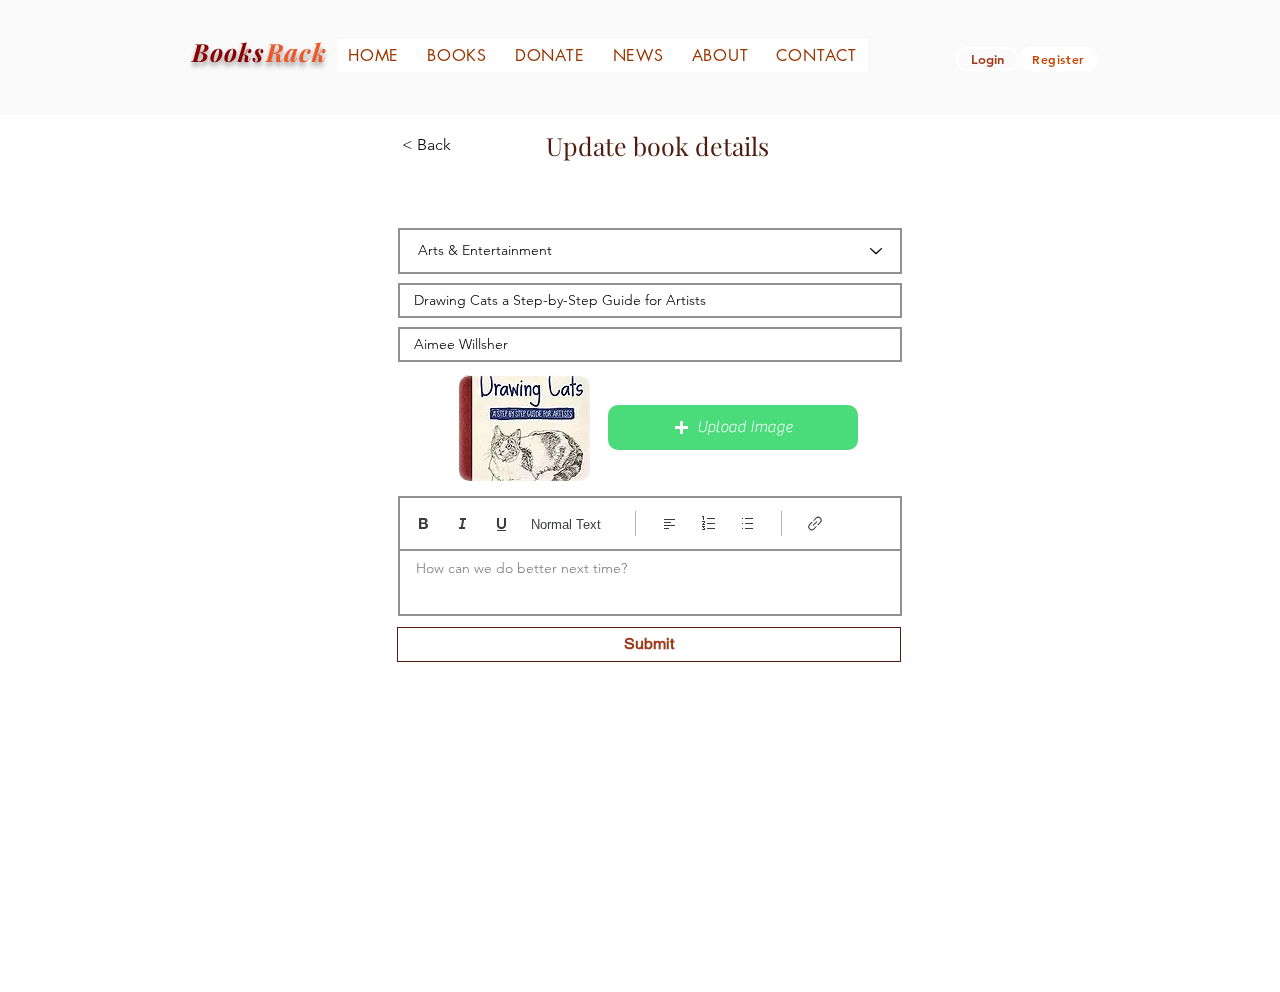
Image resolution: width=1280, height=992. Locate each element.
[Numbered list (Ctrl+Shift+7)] (708, 523)
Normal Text (566, 524)
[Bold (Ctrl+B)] (423, 523)
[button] (733, 427)
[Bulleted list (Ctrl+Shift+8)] (747, 523)
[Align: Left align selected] (669, 523)
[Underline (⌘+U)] (501, 523)
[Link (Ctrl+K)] (815, 523)
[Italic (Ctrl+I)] (462, 523)
